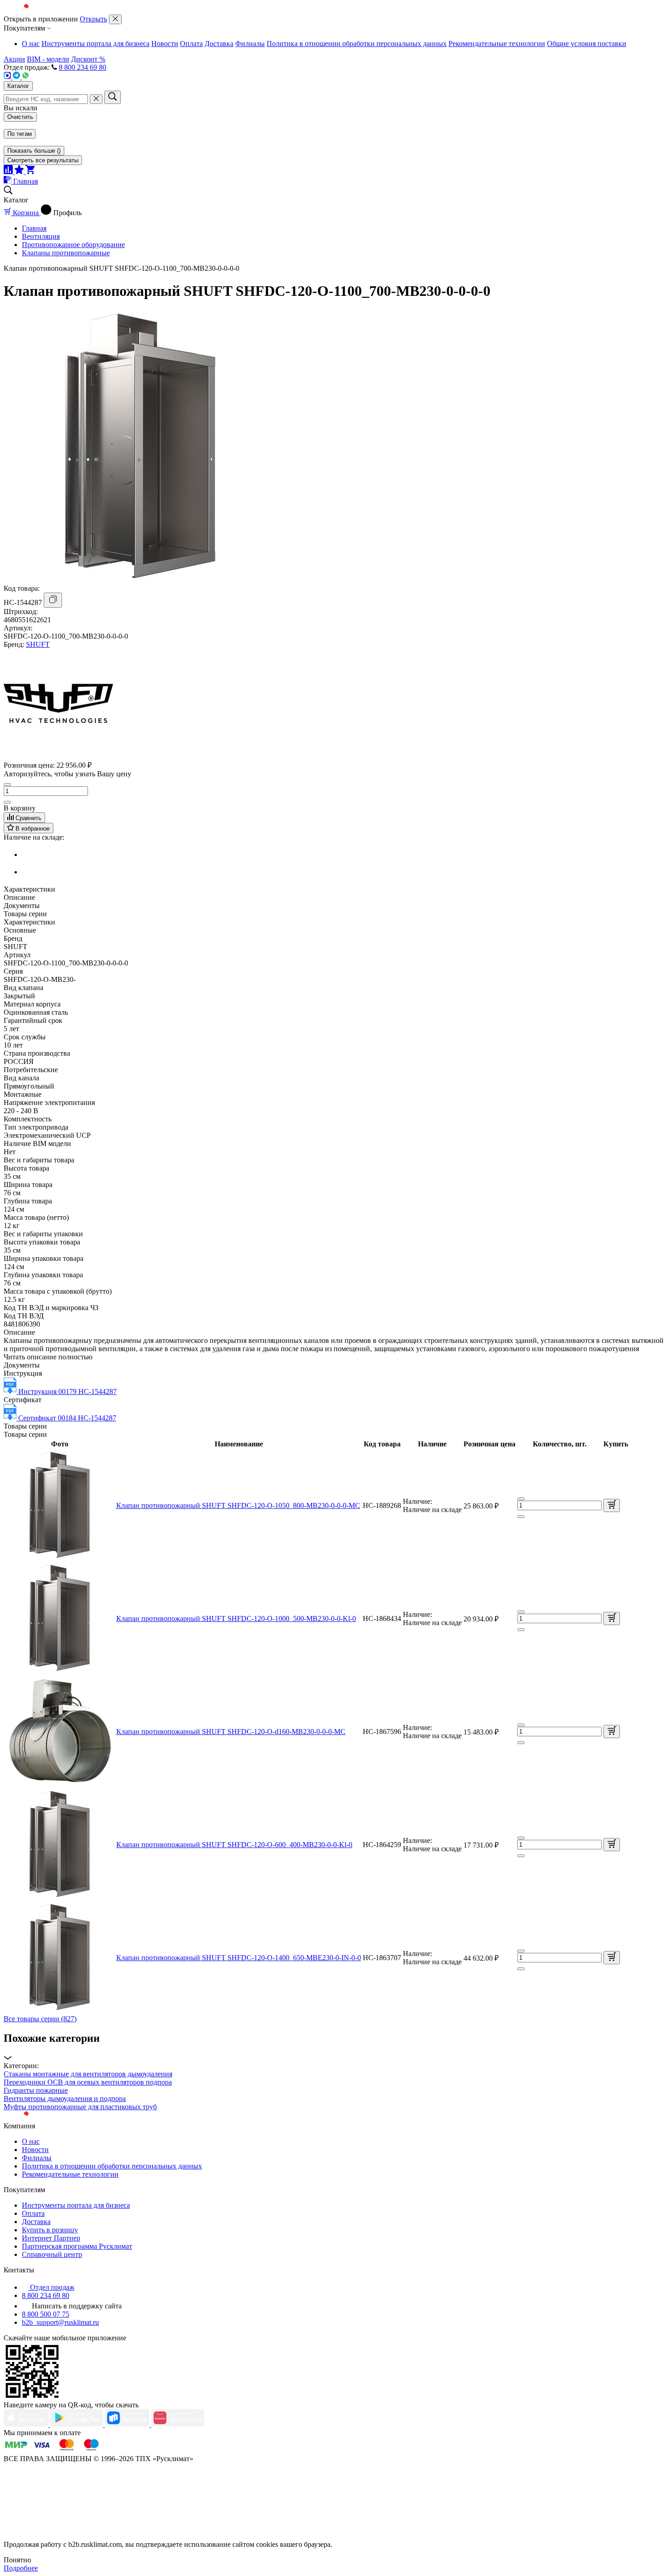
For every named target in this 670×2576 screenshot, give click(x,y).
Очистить (20, 117)
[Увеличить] (7, 802)
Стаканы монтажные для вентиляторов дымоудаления (88, 2074)
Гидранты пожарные (36, 2090)
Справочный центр (52, 2254)
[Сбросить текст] (96, 99)
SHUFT (38, 644)
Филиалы (250, 44)
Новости (165, 44)
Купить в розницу (50, 2230)
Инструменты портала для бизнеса (95, 44)
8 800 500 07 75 (46, 2314)
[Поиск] (113, 97)
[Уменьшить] (7, 785)
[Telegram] (17, 77)
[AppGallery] (178, 2424)
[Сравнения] (9, 172)
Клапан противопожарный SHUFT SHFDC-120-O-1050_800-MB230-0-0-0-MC (238, 1505)
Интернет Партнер (51, 2238)
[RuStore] (128, 2424)
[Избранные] (20, 172)
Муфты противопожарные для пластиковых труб (80, 2107)
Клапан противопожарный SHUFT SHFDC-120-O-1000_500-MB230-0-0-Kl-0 (236, 1618)
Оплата (191, 44)
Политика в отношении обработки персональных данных (357, 44)
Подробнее (21, 2568)
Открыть (93, 19)
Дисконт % (88, 59)
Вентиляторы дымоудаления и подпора (65, 2098)
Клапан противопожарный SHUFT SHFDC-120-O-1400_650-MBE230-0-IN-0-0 (239, 1958)
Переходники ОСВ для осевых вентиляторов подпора (88, 2082)
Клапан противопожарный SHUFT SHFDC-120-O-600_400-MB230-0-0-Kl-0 (234, 1845)
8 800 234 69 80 (82, 67)
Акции (14, 59)
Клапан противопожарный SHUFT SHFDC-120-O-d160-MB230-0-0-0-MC (231, 1732)
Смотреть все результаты (43, 160)
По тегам (20, 134)
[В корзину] (612, 1505)
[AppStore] (27, 2424)
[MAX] (8, 77)
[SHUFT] (58, 756)
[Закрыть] (115, 19)
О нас (31, 44)
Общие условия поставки (587, 44)
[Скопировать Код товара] (53, 600)
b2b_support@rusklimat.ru (60, 2322)
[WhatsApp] (26, 77)
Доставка (219, 44)
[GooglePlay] (77, 2424)
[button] (335, 2047)
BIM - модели (48, 59)
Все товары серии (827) (40, 2019)
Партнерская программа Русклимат (77, 2246)
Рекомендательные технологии (497, 44)
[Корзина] (30, 172)
